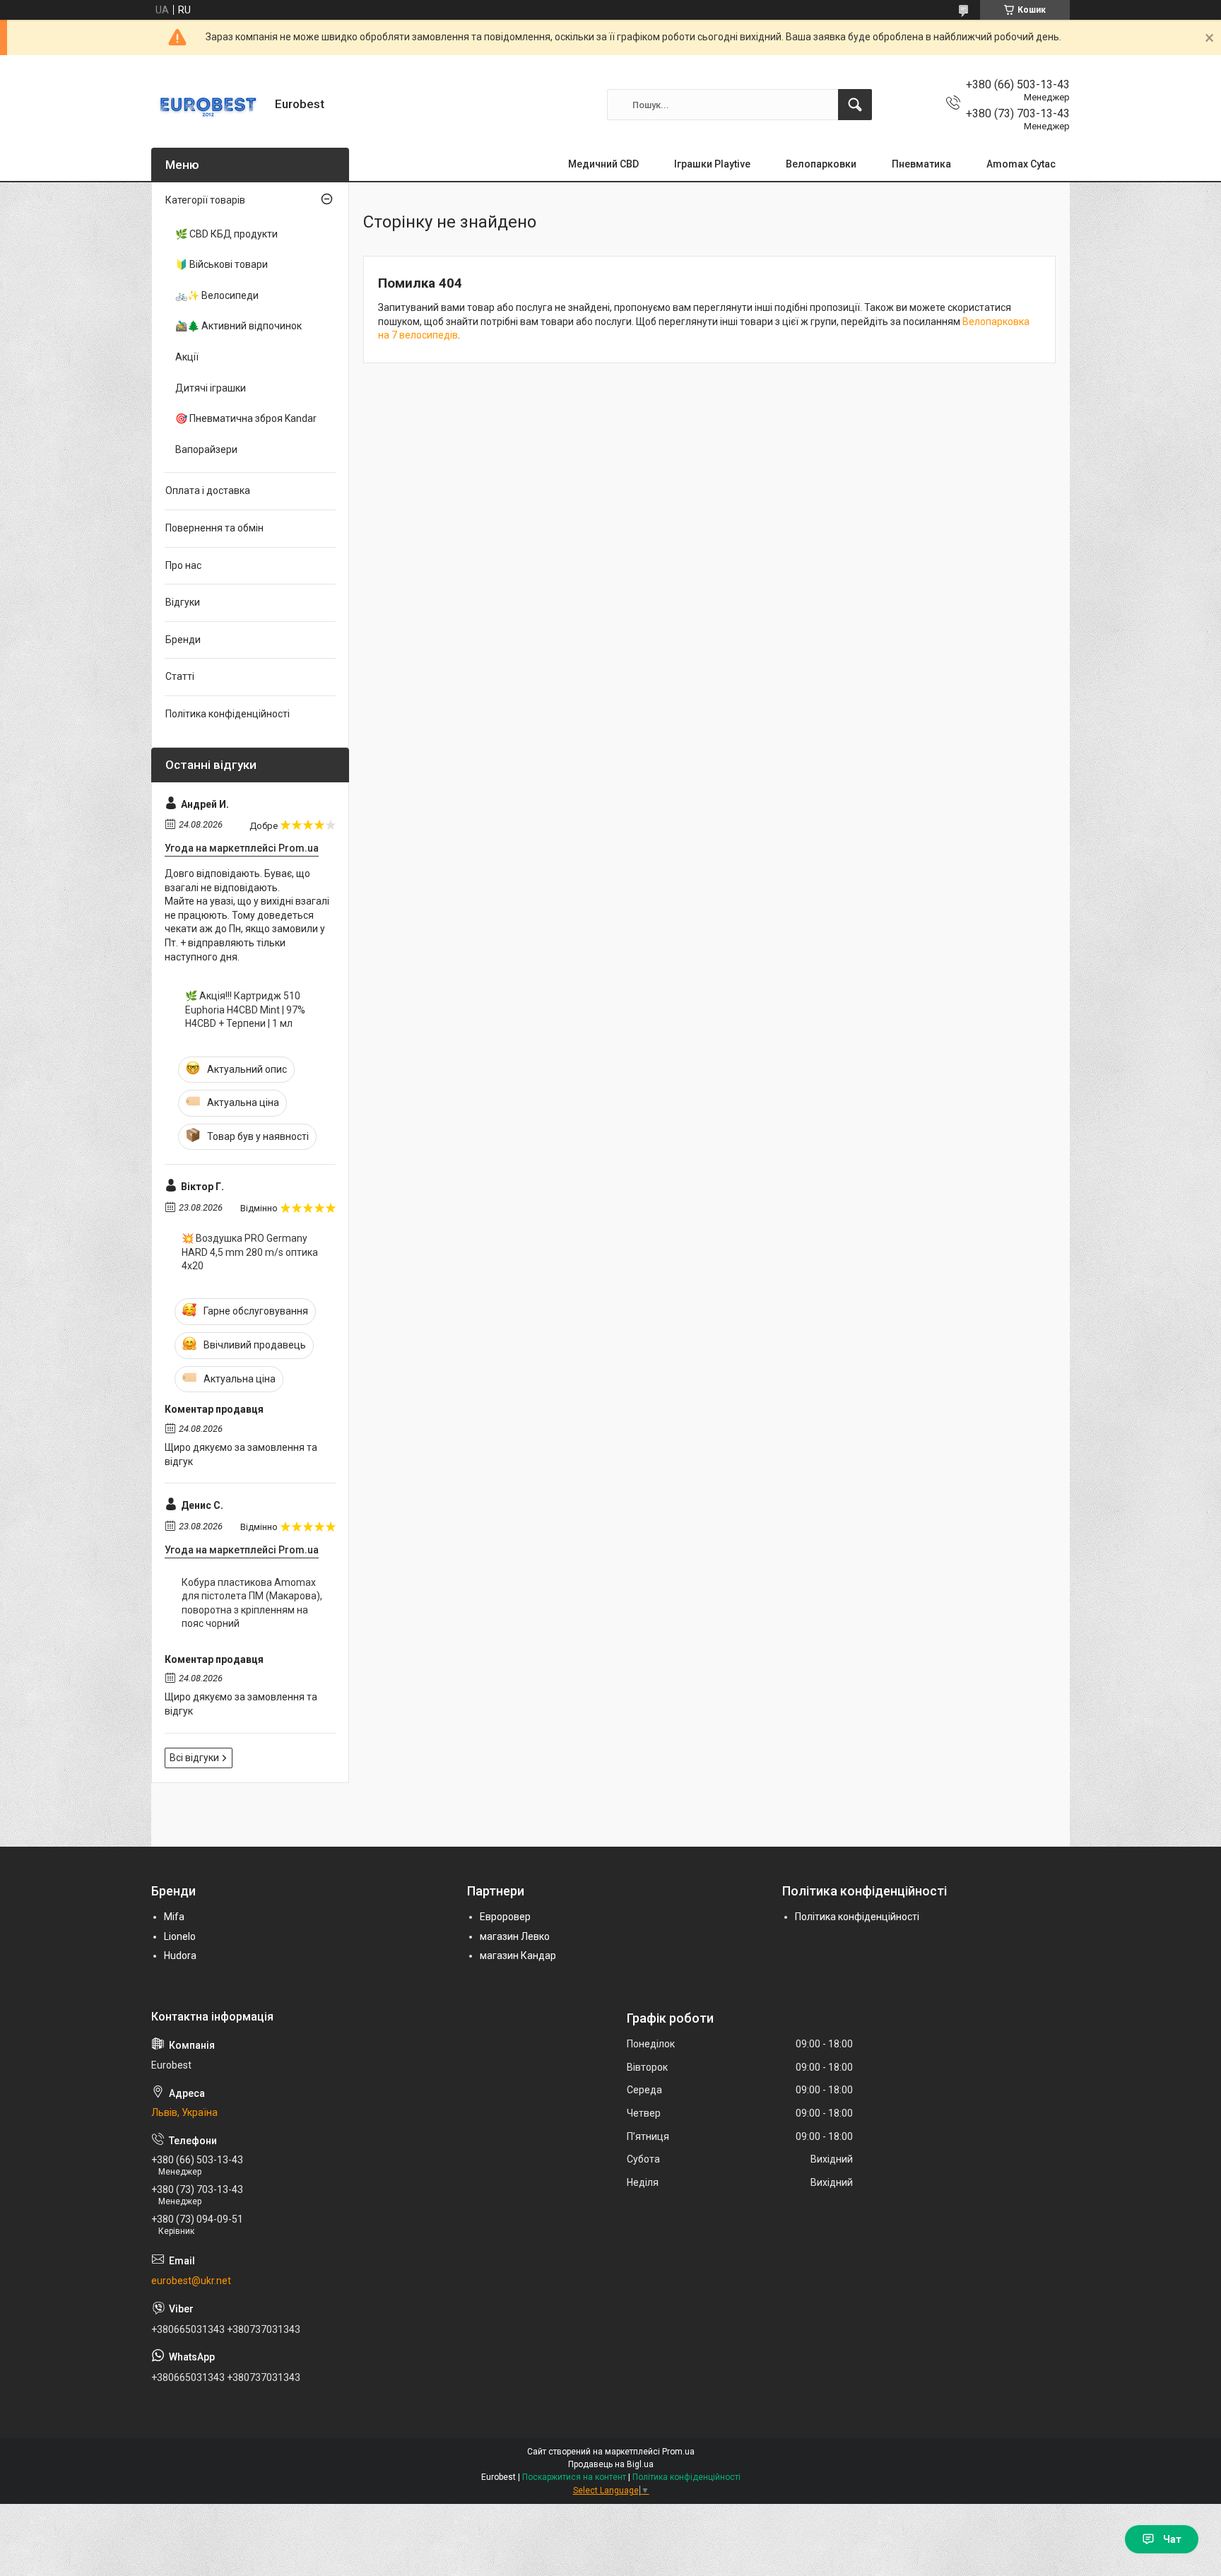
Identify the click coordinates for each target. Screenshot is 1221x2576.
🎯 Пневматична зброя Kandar (246, 418)
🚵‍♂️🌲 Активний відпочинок (238, 326)
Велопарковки (821, 164)
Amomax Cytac (1021, 164)
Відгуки (183, 602)
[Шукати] (855, 105)
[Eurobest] (208, 105)
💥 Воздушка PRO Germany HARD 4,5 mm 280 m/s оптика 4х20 (250, 1252)
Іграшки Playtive (712, 164)
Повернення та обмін (214, 528)
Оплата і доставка (208, 490)
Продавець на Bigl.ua (611, 2464)
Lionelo (180, 1936)
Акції (187, 357)
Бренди (183, 640)
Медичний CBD (603, 164)
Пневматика (921, 164)
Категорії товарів (205, 200)
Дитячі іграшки (211, 388)
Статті (180, 676)
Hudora (180, 1955)
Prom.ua (678, 2452)
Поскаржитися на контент (574, 2477)
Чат (1172, 2539)
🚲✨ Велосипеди (217, 295)
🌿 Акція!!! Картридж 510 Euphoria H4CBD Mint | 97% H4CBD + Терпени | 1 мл (245, 1010)
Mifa (174, 1917)
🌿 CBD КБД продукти (226, 234)
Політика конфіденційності (228, 714)
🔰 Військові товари (222, 264)
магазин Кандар (518, 1955)
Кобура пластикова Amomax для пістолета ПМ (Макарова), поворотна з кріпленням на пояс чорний (252, 1603)
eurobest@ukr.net (191, 2281)
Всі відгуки (194, 1758)
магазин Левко (515, 1936)
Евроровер (505, 1917)
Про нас (183, 565)
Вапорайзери (206, 449)
